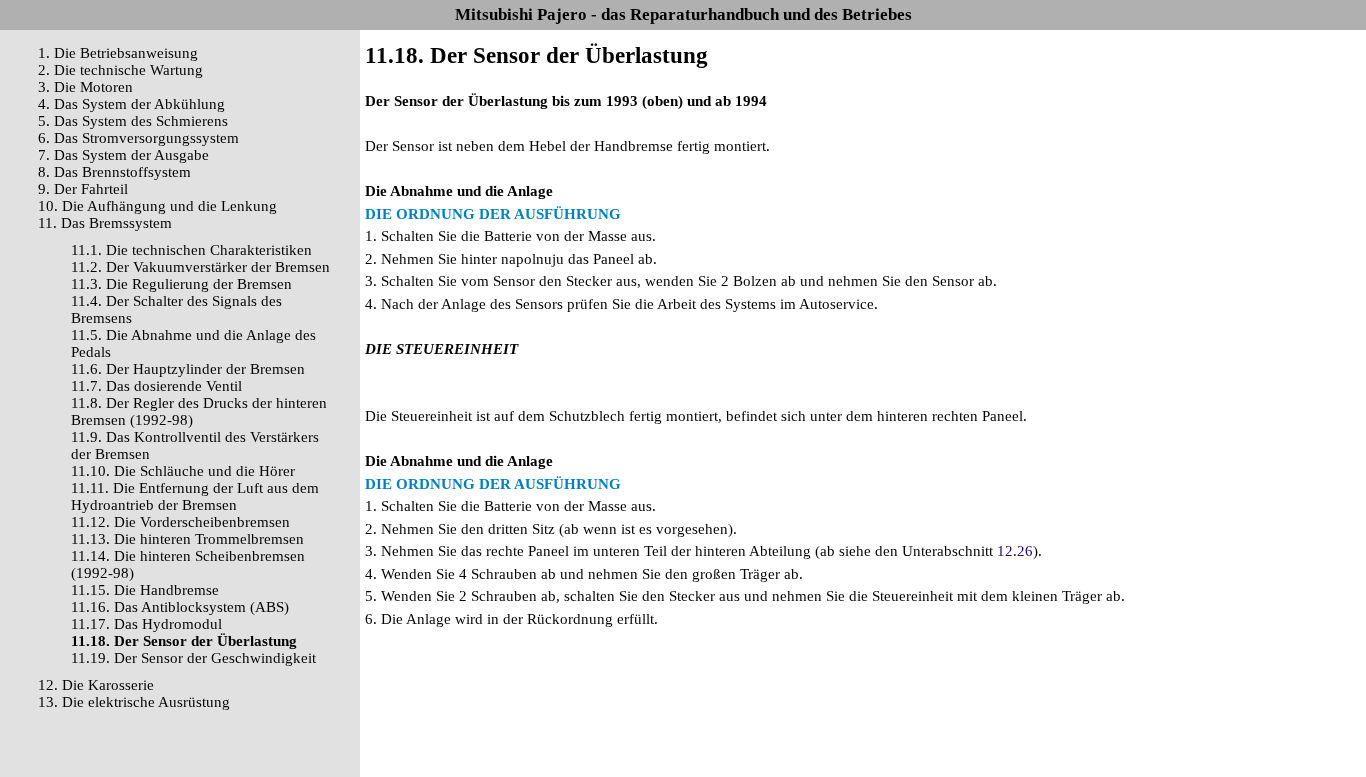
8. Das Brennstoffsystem (114, 172)
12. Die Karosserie (96, 685)
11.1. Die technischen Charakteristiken (191, 250)
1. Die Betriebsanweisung (118, 53)
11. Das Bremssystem (105, 223)
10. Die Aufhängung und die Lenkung (157, 206)
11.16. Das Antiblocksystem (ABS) (180, 607)
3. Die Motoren (85, 87)
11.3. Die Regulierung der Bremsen (181, 284)
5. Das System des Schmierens (133, 121)
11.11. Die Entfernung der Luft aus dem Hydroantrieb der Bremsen (195, 496)
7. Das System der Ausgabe (123, 155)
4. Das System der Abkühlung (131, 104)
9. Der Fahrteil (83, 189)
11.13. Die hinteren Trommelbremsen (187, 539)
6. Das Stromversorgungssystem (138, 138)
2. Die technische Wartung (120, 70)
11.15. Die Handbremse (145, 590)
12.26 (1015, 551)
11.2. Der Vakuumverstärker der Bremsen (200, 267)
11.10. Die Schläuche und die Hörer (183, 471)
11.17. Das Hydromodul (146, 624)
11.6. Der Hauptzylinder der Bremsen (188, 369)
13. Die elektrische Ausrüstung (134, 702)
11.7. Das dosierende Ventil (156, 386)
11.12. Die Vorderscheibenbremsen (180, 522)
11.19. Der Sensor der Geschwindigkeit (193, 658)
